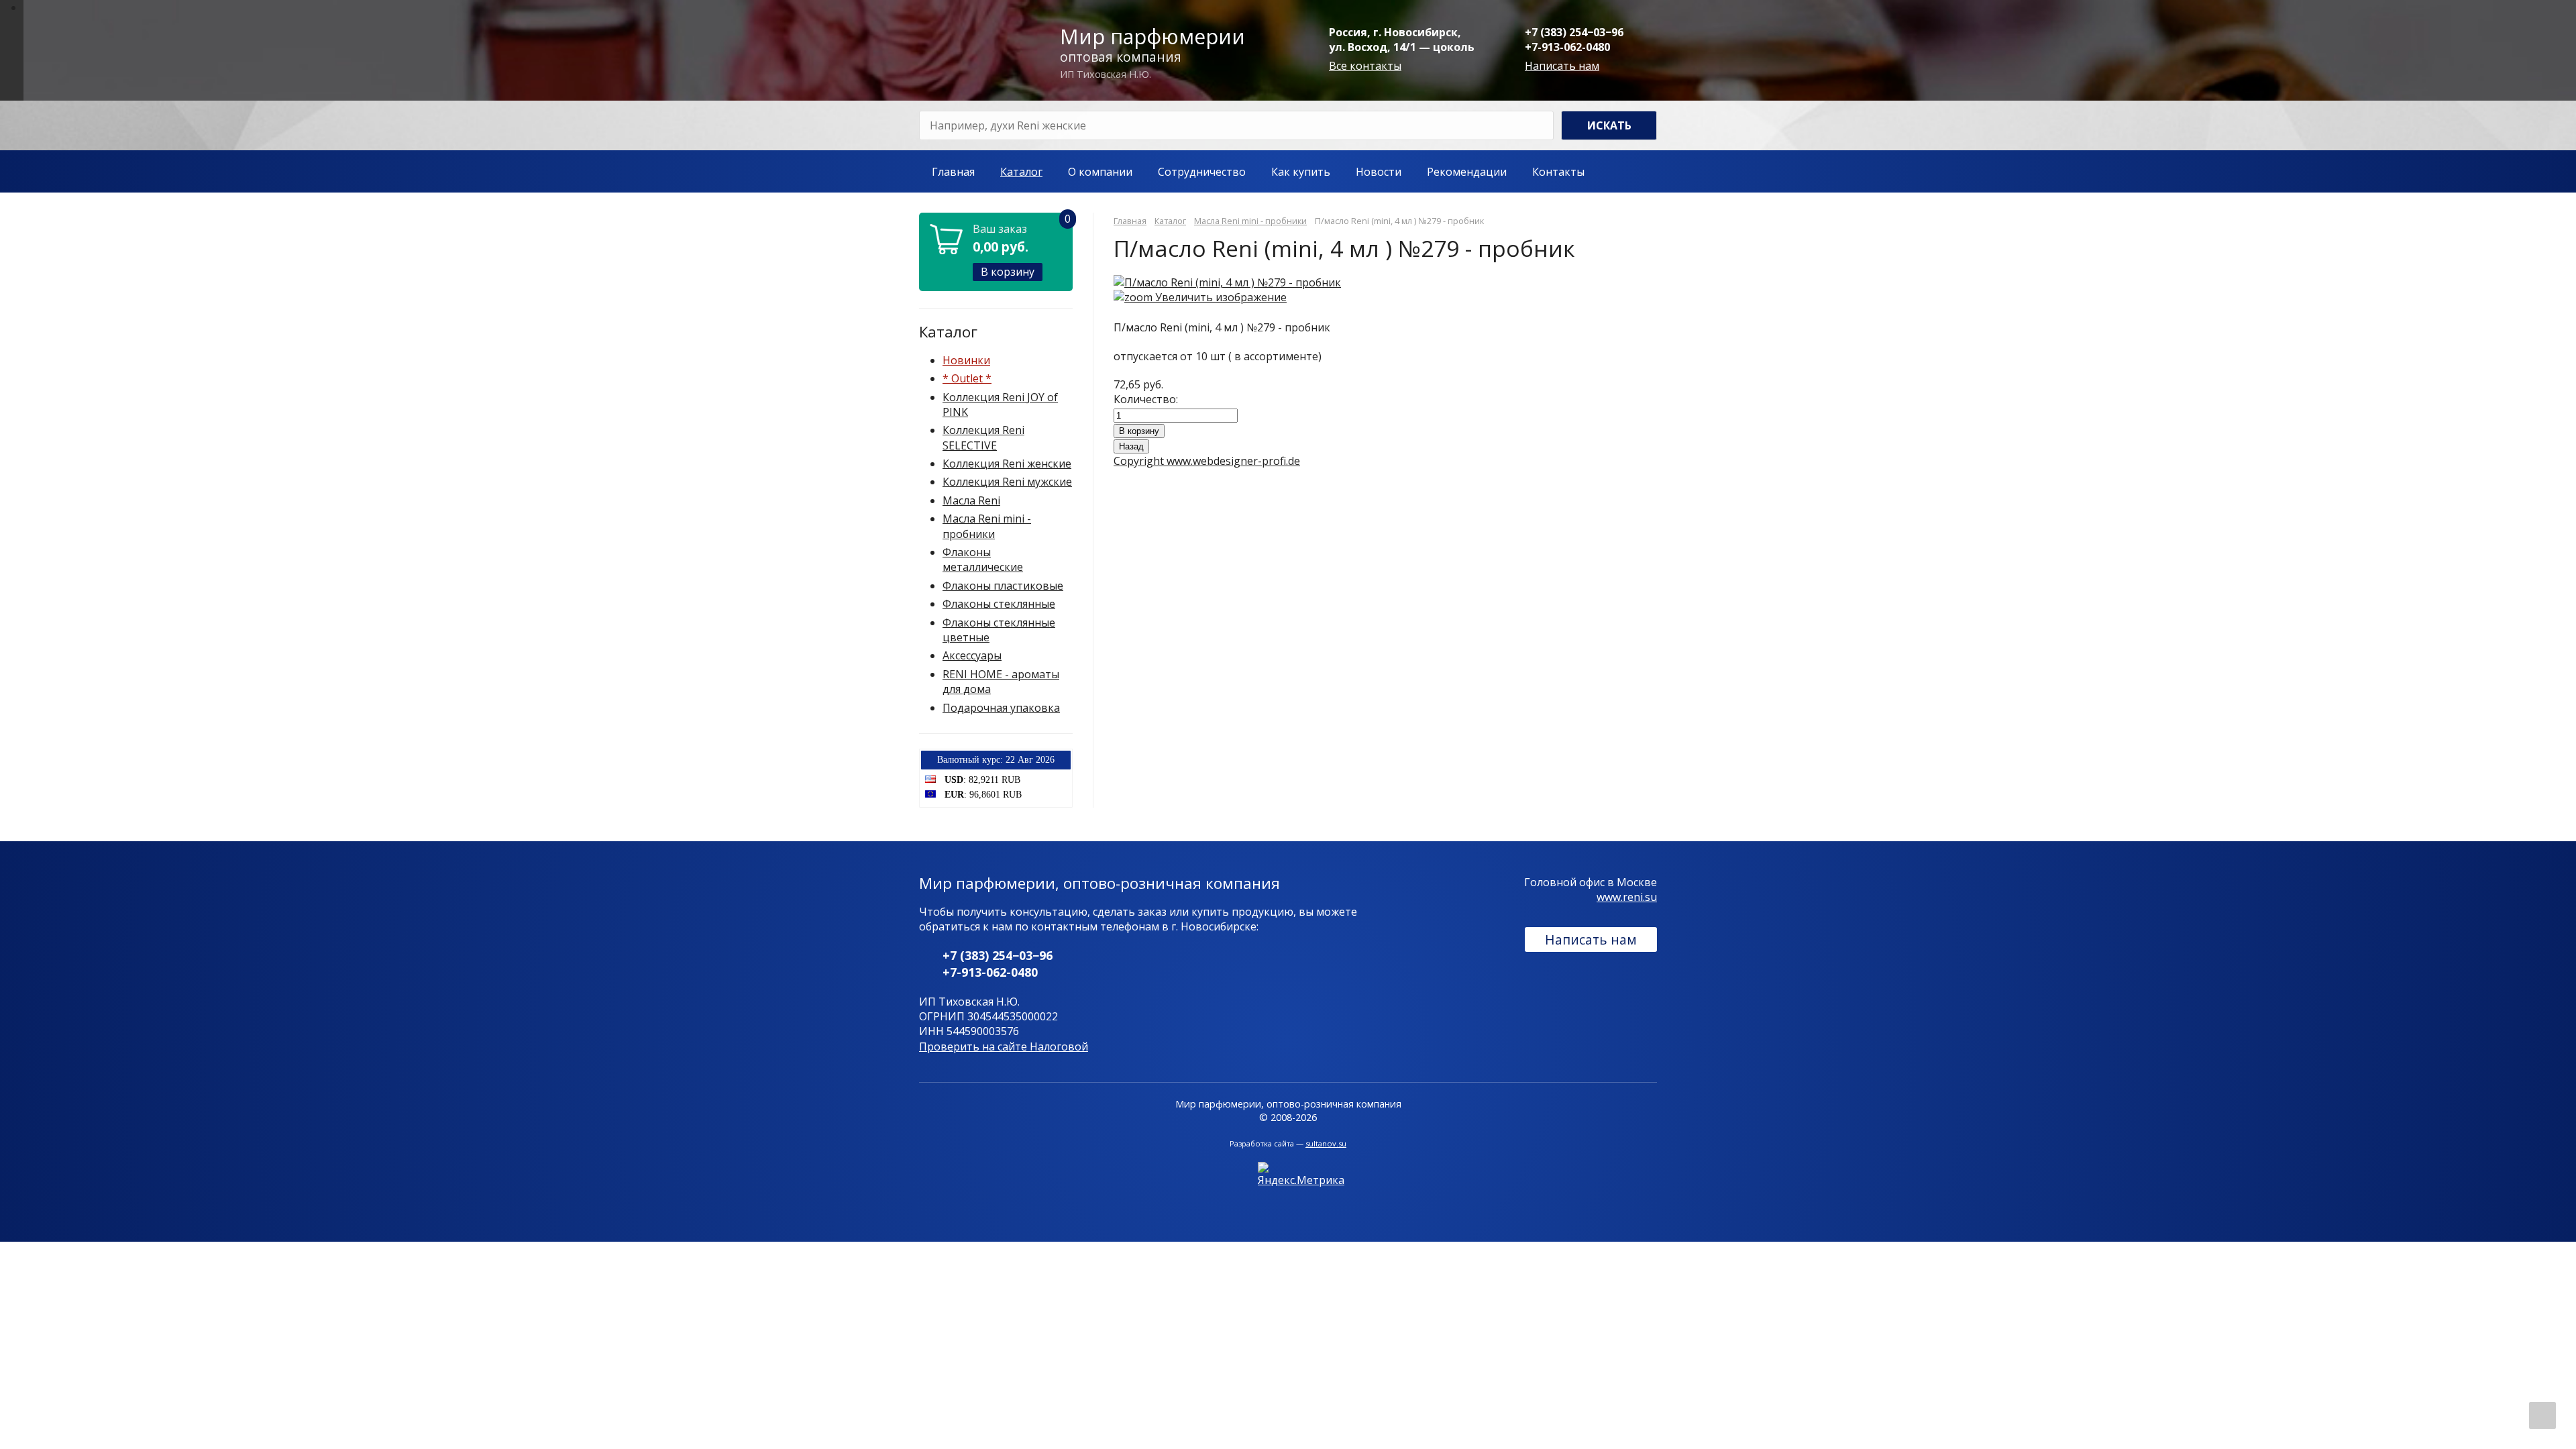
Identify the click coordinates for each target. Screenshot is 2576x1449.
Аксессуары (972, 655)
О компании (1100, 172)
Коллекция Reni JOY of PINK (1000, 405)
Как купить (1301, 172)
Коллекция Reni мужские (1007, 482)
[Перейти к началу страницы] (2542, 1415)
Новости (1379, 172)
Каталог (1021, 172)
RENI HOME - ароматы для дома (1001, 682)
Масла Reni (971, 500)
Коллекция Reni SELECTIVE (983, 437)
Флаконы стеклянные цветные (999, 630)
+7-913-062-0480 (1567, 47)
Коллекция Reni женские (1007, 464)
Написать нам (1562, 66)
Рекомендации (1467, 172)
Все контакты (1365, 66)
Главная (953, 172)
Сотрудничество (1202, 172)
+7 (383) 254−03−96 (1574, 32)
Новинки (966, 360)
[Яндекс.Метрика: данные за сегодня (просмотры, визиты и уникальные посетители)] (1301, 1175)
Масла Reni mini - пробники (987, 526)
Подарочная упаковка (1001, 708)
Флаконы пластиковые (1003, 586)
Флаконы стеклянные (999, 604)
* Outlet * (967, 378)
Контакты (1558, 172)
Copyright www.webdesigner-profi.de (1207, 461)
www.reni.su (1627, 897)
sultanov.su (1326, 1143)
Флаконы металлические (983, 559)
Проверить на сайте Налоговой (1004, 1046)
